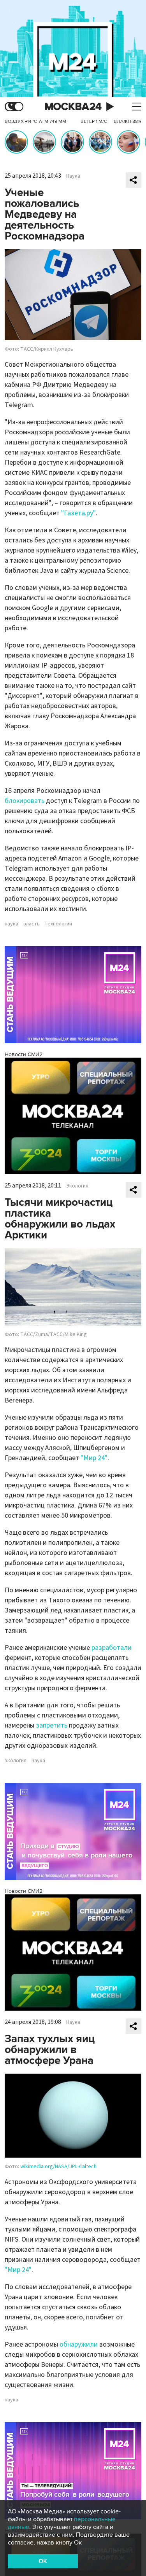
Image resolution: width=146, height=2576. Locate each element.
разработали (112, 1648)
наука (11, 924)
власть (32, 924)
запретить (52, 1725)
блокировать (25, 801)
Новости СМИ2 (24, 1054)
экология (16, 1761)
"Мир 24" (94, 1458)
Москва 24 (73, 107)
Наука (73, 176)
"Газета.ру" (78, 513)
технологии (58, 924)
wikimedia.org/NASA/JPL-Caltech (58, 2167)
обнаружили (79, 2344)
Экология (77, 1186)
